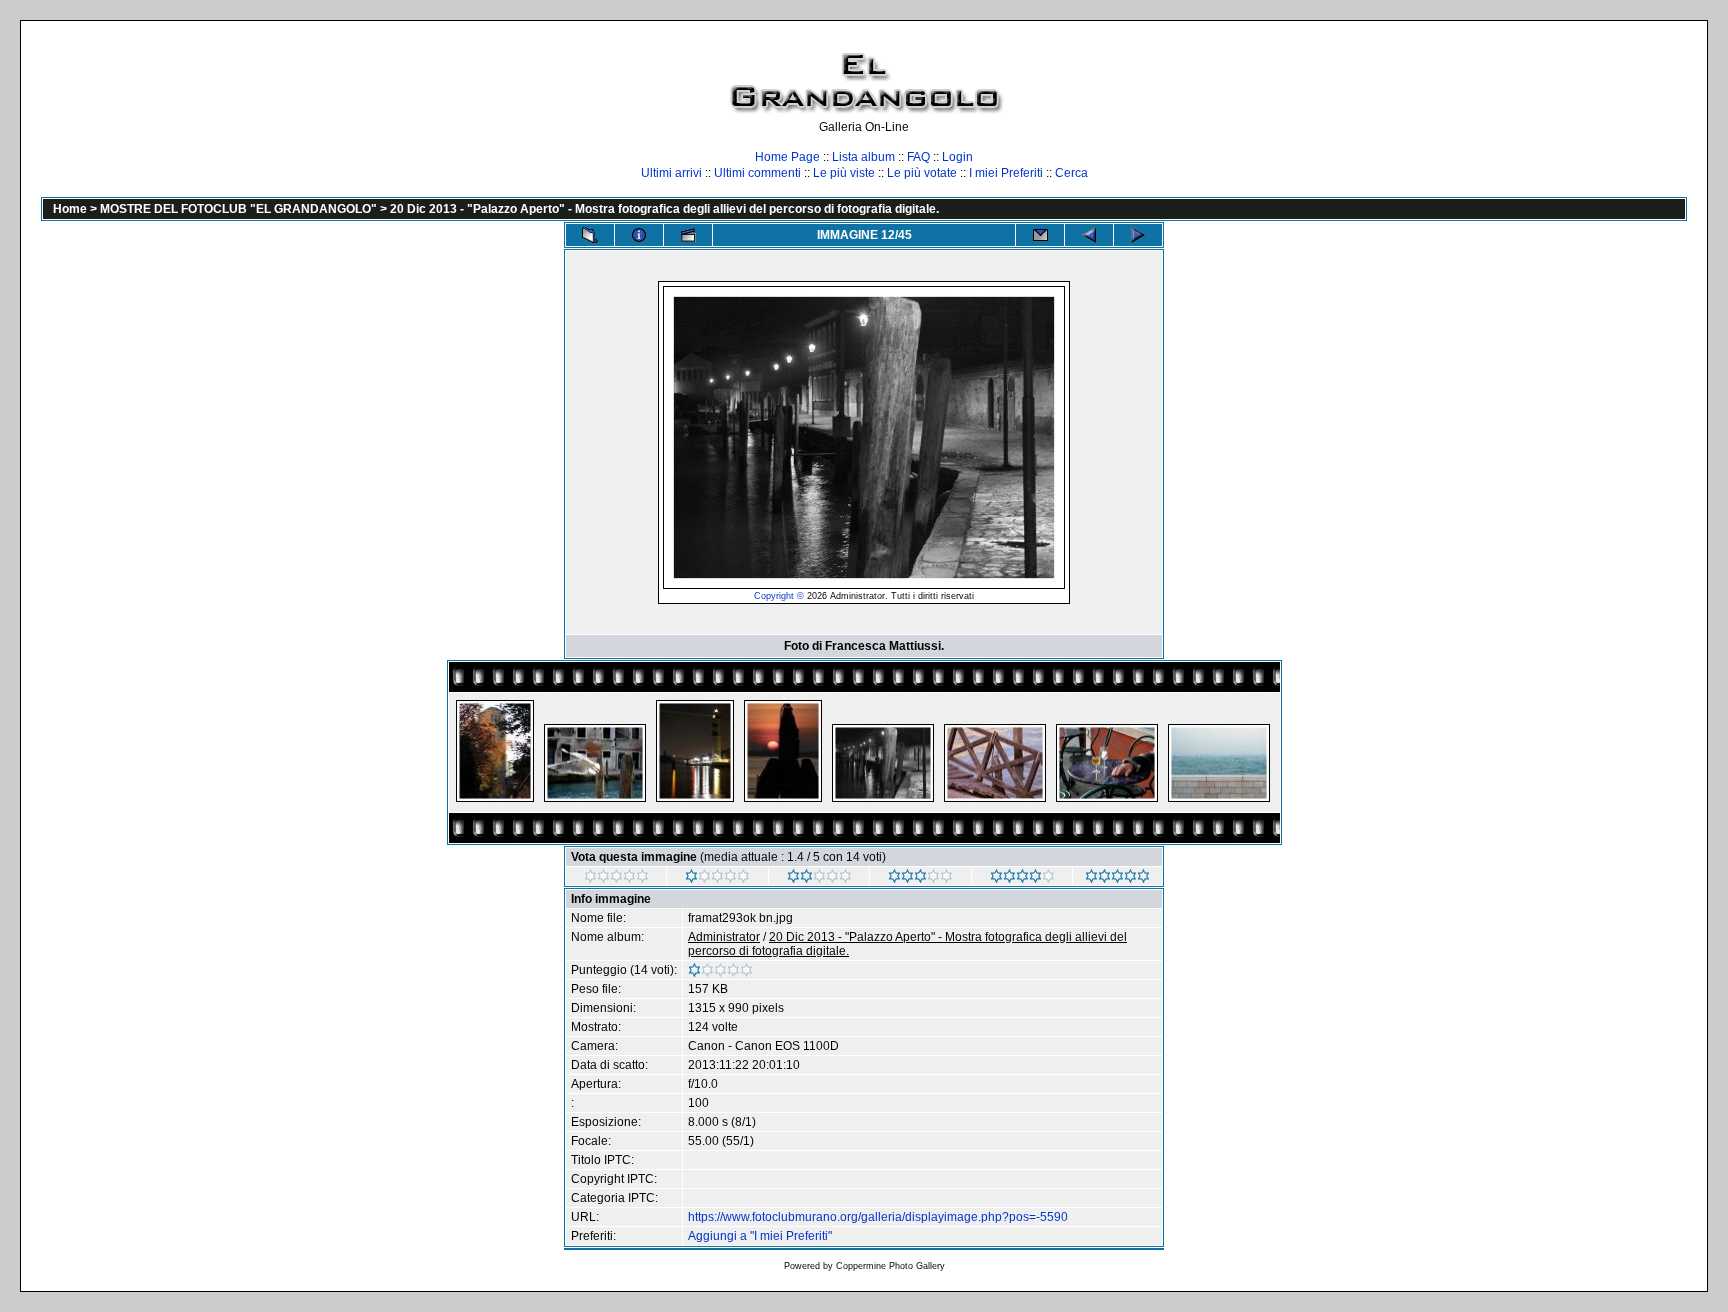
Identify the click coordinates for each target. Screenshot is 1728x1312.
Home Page (787, 157)
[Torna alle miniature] (590, 235)
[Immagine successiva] (1138, 235)
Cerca (1071, 173)
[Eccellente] (1022, 879)
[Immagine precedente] (1089, 235)
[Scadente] (616, 879)
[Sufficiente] (819, 879)
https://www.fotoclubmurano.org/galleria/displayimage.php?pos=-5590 (878, 1217)
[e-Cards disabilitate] (1040, 235)
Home (70, 209)
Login (957, 157)
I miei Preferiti (1006, 173)
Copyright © (779, 596)
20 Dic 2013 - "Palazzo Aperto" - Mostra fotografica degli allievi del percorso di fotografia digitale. (664, 209)
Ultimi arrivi (671, 173)
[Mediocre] (717, 879)
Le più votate (922, 173)
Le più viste (844, 173)
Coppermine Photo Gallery (890, 1266)
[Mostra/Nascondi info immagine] (639, 235)
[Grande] (1117, 879)
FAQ (918, 157)
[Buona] (920, 879)
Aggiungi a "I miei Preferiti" (760, 1236)
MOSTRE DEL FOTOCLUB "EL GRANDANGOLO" (238, 209)
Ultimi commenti (757, 173)
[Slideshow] (688, 235)
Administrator (724, 937)
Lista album (863, 157)
